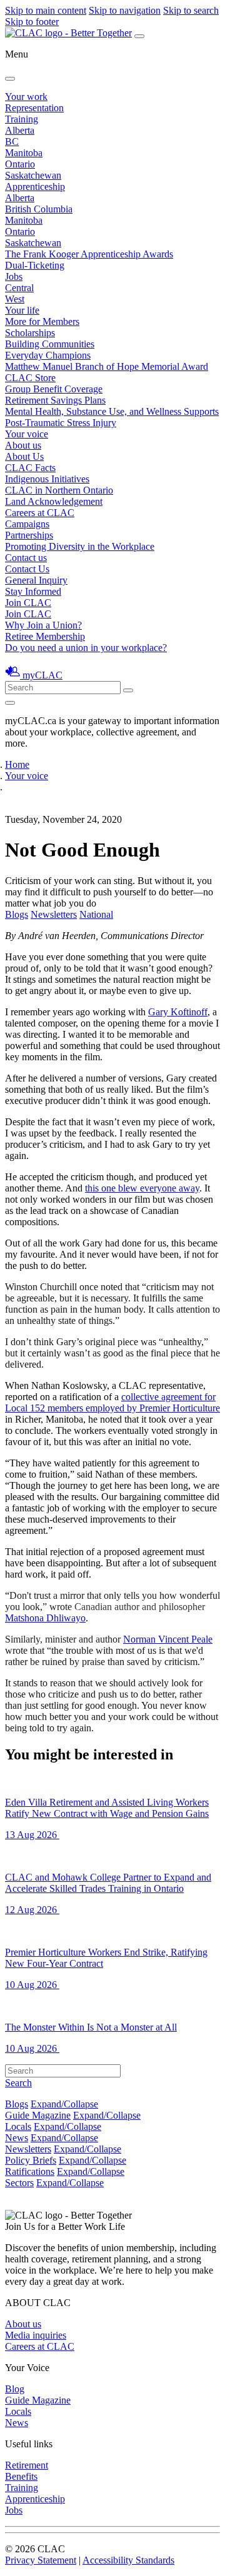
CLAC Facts (30, 468)
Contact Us (27, 569)
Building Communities (50, 344)
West (15, 299)
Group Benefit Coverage (54, 389)
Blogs (17, 914)
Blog (15, 2389)
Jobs (14, 276)
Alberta (20, 130)
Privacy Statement (41, 2560)
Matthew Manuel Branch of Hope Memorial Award (107, 366)
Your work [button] (26, 97)
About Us (24, 456)
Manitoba (24, 153)
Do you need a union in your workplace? (86, 648)
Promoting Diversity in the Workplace (80, 546)
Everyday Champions (48, 355)
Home (17, 764)
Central (19, 288)
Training (22, 119)
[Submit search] (128, 690)
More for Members (42, 321)
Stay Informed (33, 591)
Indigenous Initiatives (47, 479)
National (96, 914)
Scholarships (30, 333)
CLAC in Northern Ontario (59, 490)
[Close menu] (10, 79)
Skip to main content (46, 10)
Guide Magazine (38, 2115)
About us (23, 2324)
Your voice (27, 434)
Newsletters (54, 914)
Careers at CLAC (40, 513)
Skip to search (191, 10)
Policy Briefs (31, 2160)
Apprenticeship (35, 186)
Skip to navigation (125, 10)
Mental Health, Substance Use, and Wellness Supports (112, 411)
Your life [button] (22, 310)
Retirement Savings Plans (55, 400)
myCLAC (42, 675)
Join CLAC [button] (28, 603)
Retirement (27, 2465)
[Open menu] (139, 36)
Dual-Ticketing (35, 265)
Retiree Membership (45, 636)
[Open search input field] (10, 703)
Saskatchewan (33, 175)
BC (12, 142)
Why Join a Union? (43, 625)
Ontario (20, 164)
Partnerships (29, 535)
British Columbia (39, 209)
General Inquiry (36, 580)
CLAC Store (30, 378)
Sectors (19, 2183)
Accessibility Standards (128, 2560)
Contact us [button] (26, 558)
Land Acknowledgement (54, 501)
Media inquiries (36, 2335)
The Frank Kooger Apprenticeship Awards (89, 254)
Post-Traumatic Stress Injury (61, 423)
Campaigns (27, 524)
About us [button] (23, 445)
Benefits (21, 2476)
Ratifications (30, 2171)
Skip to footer (32, 22)
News (17, 2138)
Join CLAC (28, 614)
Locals (18, 2126)
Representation (34, 108)
